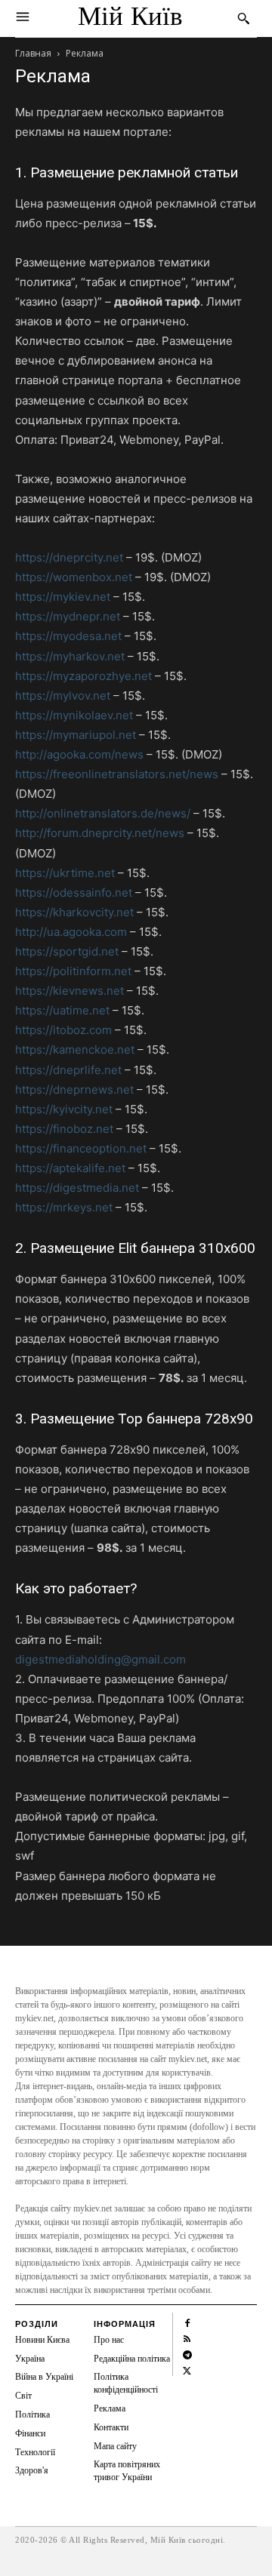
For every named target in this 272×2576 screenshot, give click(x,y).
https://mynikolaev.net (74, 715)
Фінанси (30, 2433)
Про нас (109, 2340)
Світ (23, 2396)
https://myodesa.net (68, 636)
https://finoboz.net (64, 1129)
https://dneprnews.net (74, 1089)
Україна (30, 2359)
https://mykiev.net (63, 597)
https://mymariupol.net (76, 735)
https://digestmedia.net (77, 1188)
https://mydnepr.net (68, 616)
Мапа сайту (115, 2446)
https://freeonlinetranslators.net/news (117, 774)
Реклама (110, 2408)
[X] (187, 2370)
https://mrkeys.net (64, 1207)
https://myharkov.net (70, 656)
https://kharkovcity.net (74, 912)
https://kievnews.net (70, 991)
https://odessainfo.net (74, 893)
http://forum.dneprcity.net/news (100, 833)
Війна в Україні (44, 2377)
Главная (33, 53)
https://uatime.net (62, 1010)
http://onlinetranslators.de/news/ (103, 813)
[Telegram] (187, 2354)
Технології (35, 2452)
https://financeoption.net (81, 1148)
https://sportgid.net (67, 951)
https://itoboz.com (63, 1030)
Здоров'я (32, 2470)
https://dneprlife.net (68, 1070)
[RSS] (187, 2338)
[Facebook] (187, 2322)
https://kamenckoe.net (75, 1049)
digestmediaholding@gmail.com (100, 1659)
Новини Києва (42, 2340)
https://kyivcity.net (64, 1109)
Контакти (111, 2427)
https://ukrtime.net (65, 873)
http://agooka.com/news (79, 754)
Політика (32, 2414)
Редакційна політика (132, 2359)
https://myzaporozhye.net (83, 676)
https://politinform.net (73, 971)
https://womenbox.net (74, 577)
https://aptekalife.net (70, 1168)
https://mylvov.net (63, 696)
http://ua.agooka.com (71, 932)
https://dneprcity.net (69, 557)
